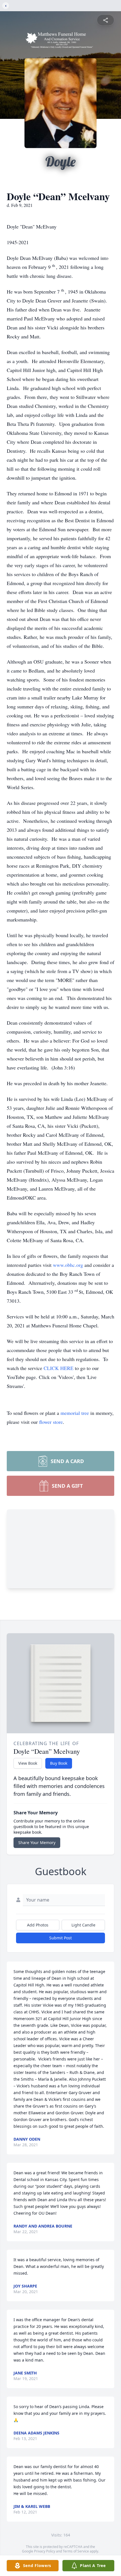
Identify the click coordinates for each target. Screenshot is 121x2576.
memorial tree (75, 1413)
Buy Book (59, 1763)
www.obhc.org (69, 1265)
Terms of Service (76, 2551)
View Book (28, 1763)
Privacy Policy (45, 2551)
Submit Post (60, 1938)
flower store (51, 1422)
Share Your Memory (37, 1843)
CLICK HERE (59, 1368)
